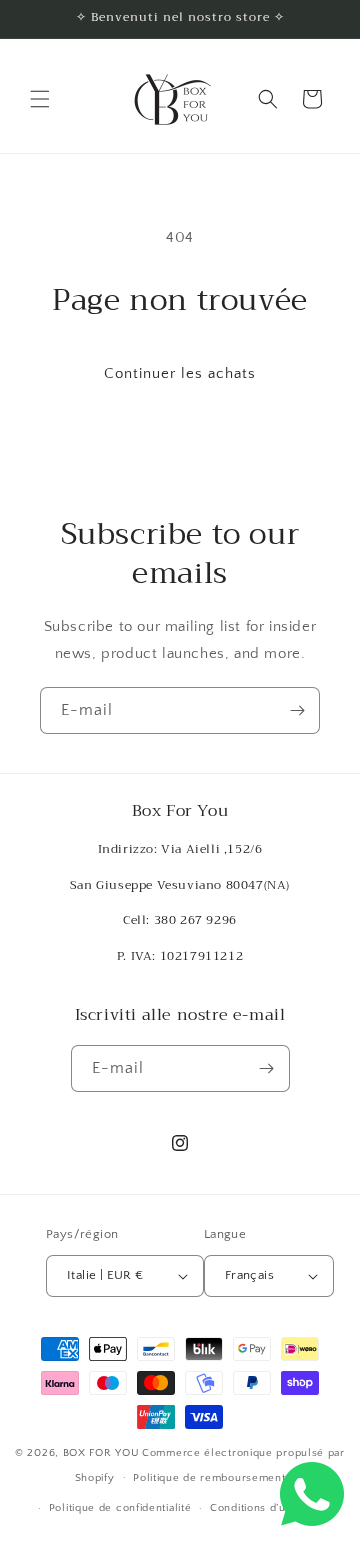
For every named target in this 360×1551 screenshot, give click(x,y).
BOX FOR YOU (101, 1453)
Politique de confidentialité (120, 1508)
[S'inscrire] (297, 710)
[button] (40, 99)
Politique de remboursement (209, 1478)
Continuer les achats (180, 373)
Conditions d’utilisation (270, 1508)
